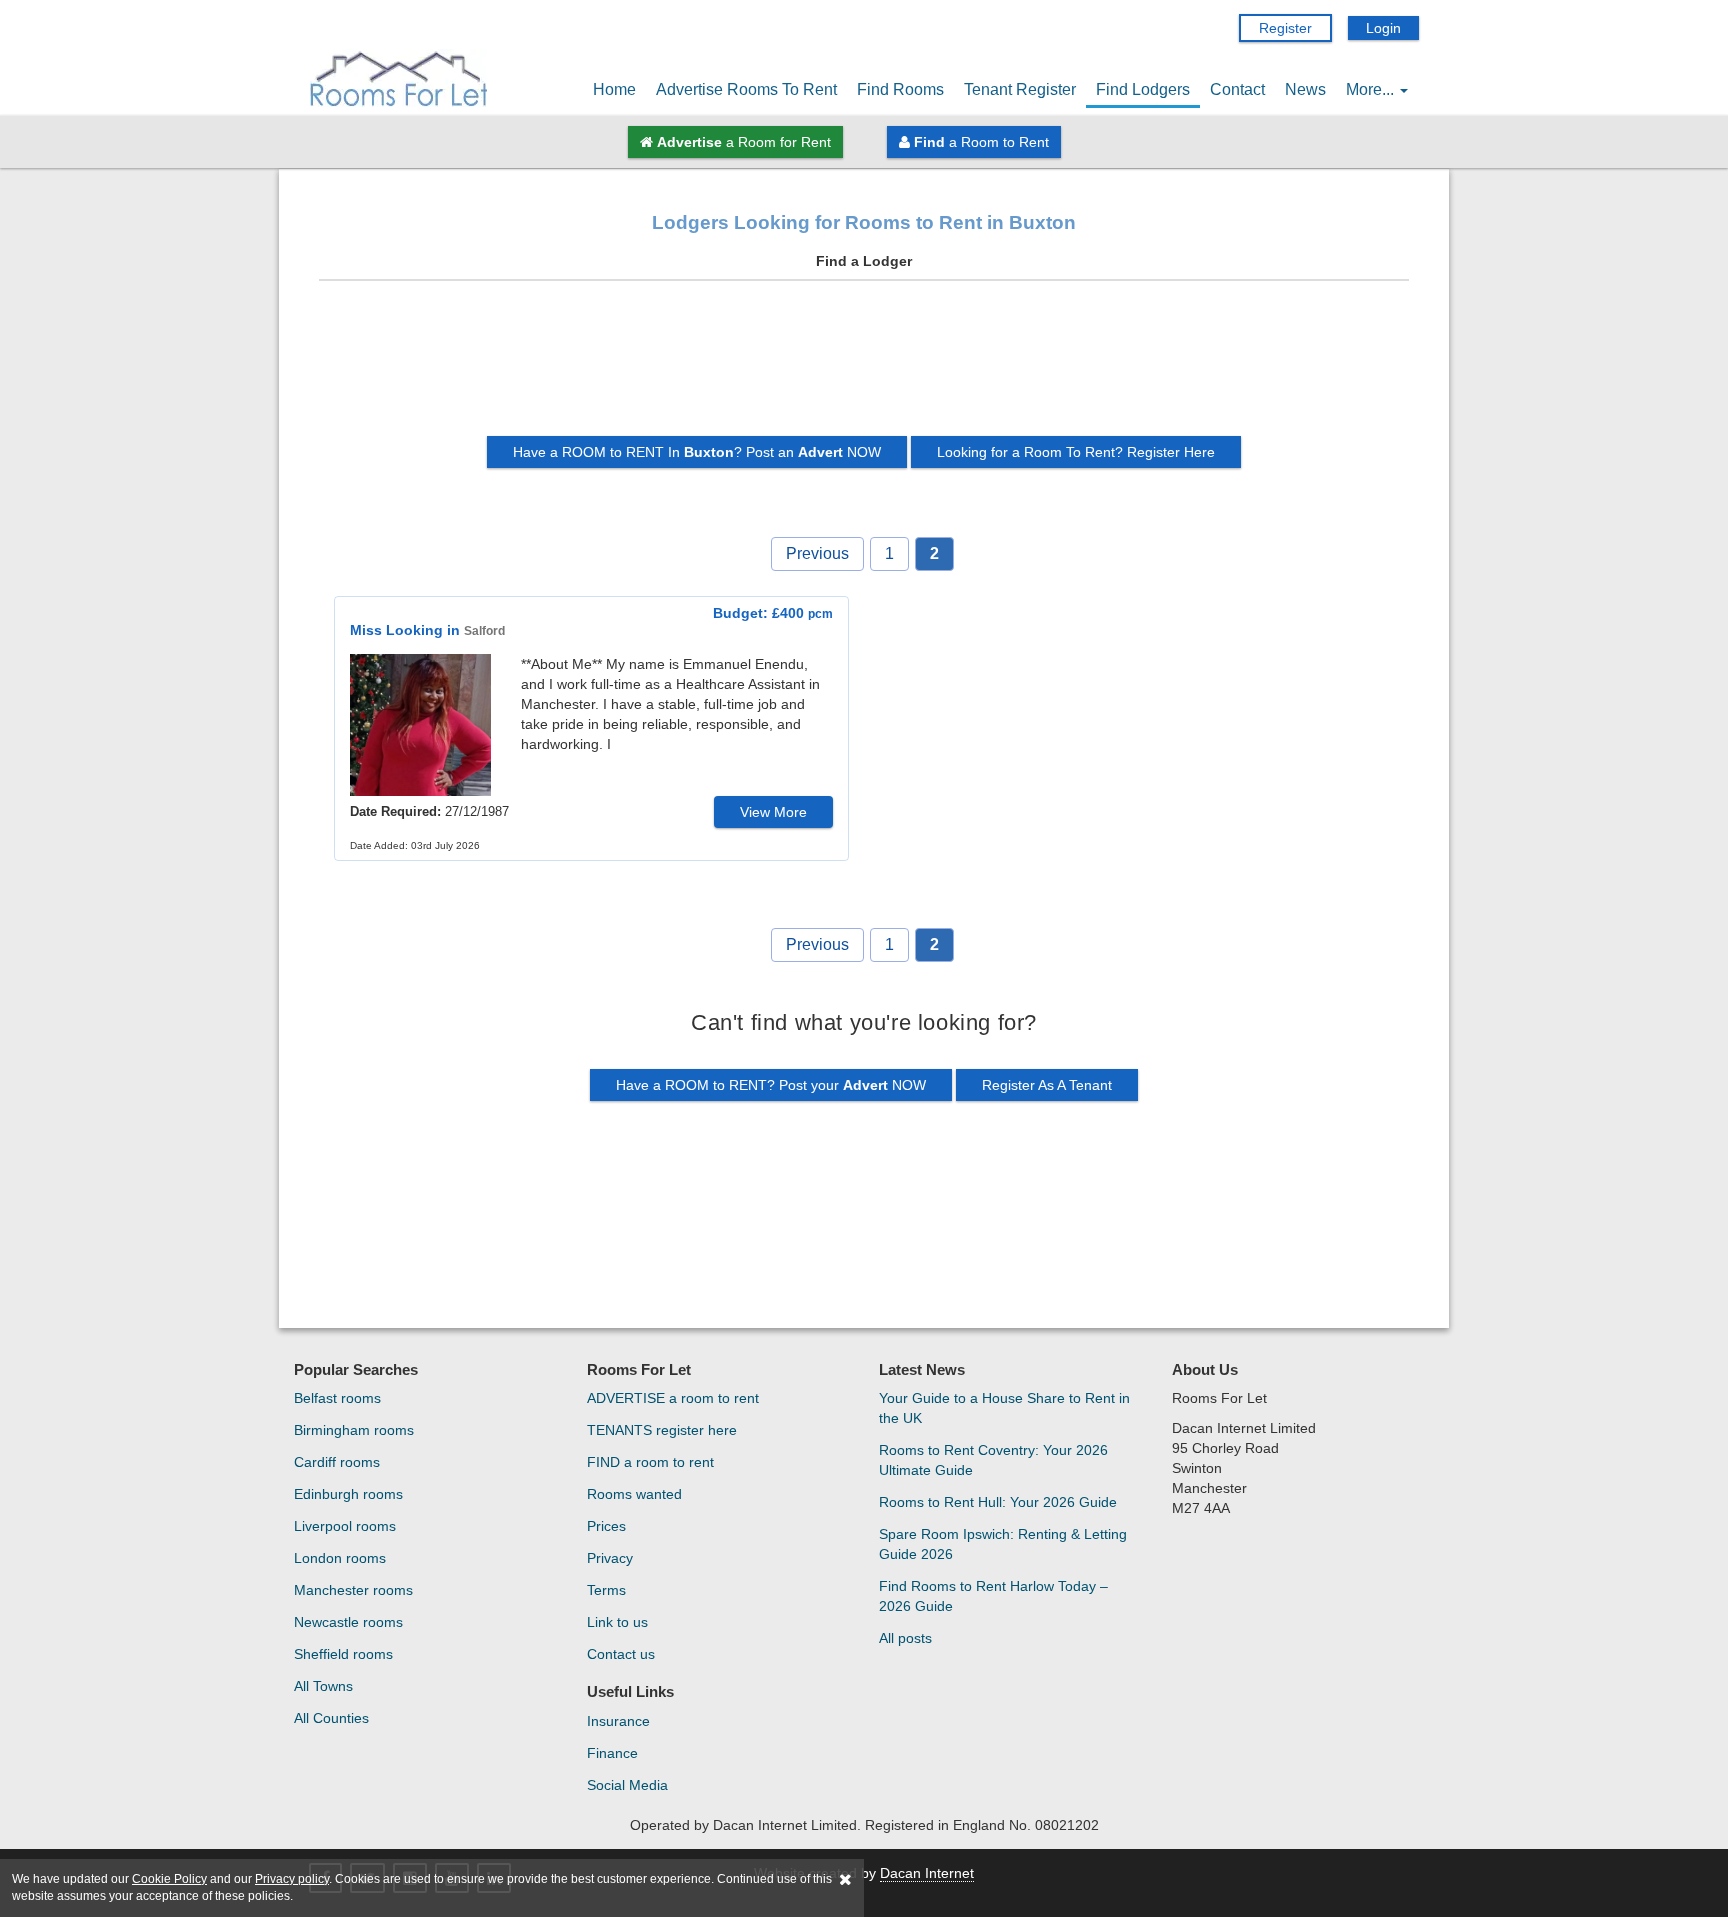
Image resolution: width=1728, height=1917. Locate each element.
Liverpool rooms (345, 1526)
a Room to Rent (981, 142)
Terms (606, 1590)
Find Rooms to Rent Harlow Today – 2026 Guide (993, 1596)
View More (773, 812)
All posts (905, 1638)
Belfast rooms (337, 1398)
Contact (1237, 89)
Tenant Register (1020, 89)
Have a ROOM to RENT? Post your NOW (771, 1085)
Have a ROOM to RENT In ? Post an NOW (697, 452)
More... (1372, 89)
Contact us (621, 1654)
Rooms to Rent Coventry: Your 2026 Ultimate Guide (993, 1460)
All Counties (331, 1718)
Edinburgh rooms (348, 1494)
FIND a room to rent (650, 1462)
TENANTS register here (662, 1430)
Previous (817, 553)
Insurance (618, 1721)
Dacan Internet (927, 1873)
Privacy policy (292, 1879)
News (1305, 89)
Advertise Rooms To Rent (746, 89)
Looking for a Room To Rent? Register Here (1076, 452)
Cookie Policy (169, 1879)
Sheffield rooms (343, 1654)
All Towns (323, 1686)
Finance (612, 1753)
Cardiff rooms (337, 1462)
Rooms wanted (634, 1494)
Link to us (617, 1622)
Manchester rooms (353, 1590)
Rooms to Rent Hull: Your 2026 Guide (998, 1502)
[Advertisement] (864, 366)
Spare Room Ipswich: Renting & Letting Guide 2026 (1003, 1544)
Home (614, 89)
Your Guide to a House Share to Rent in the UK (1004, 1408)
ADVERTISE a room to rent (673, 1398)
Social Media (627, 1785)
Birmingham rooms (354, 1430)
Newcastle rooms (348, 1622)
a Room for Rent (744, 142)
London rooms (340, 1558)
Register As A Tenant (1047, 1085)
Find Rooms (900, 89)
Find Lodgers (1143, 89)
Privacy (610, 1558)
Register (1285, 28)
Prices (606, 1526)
